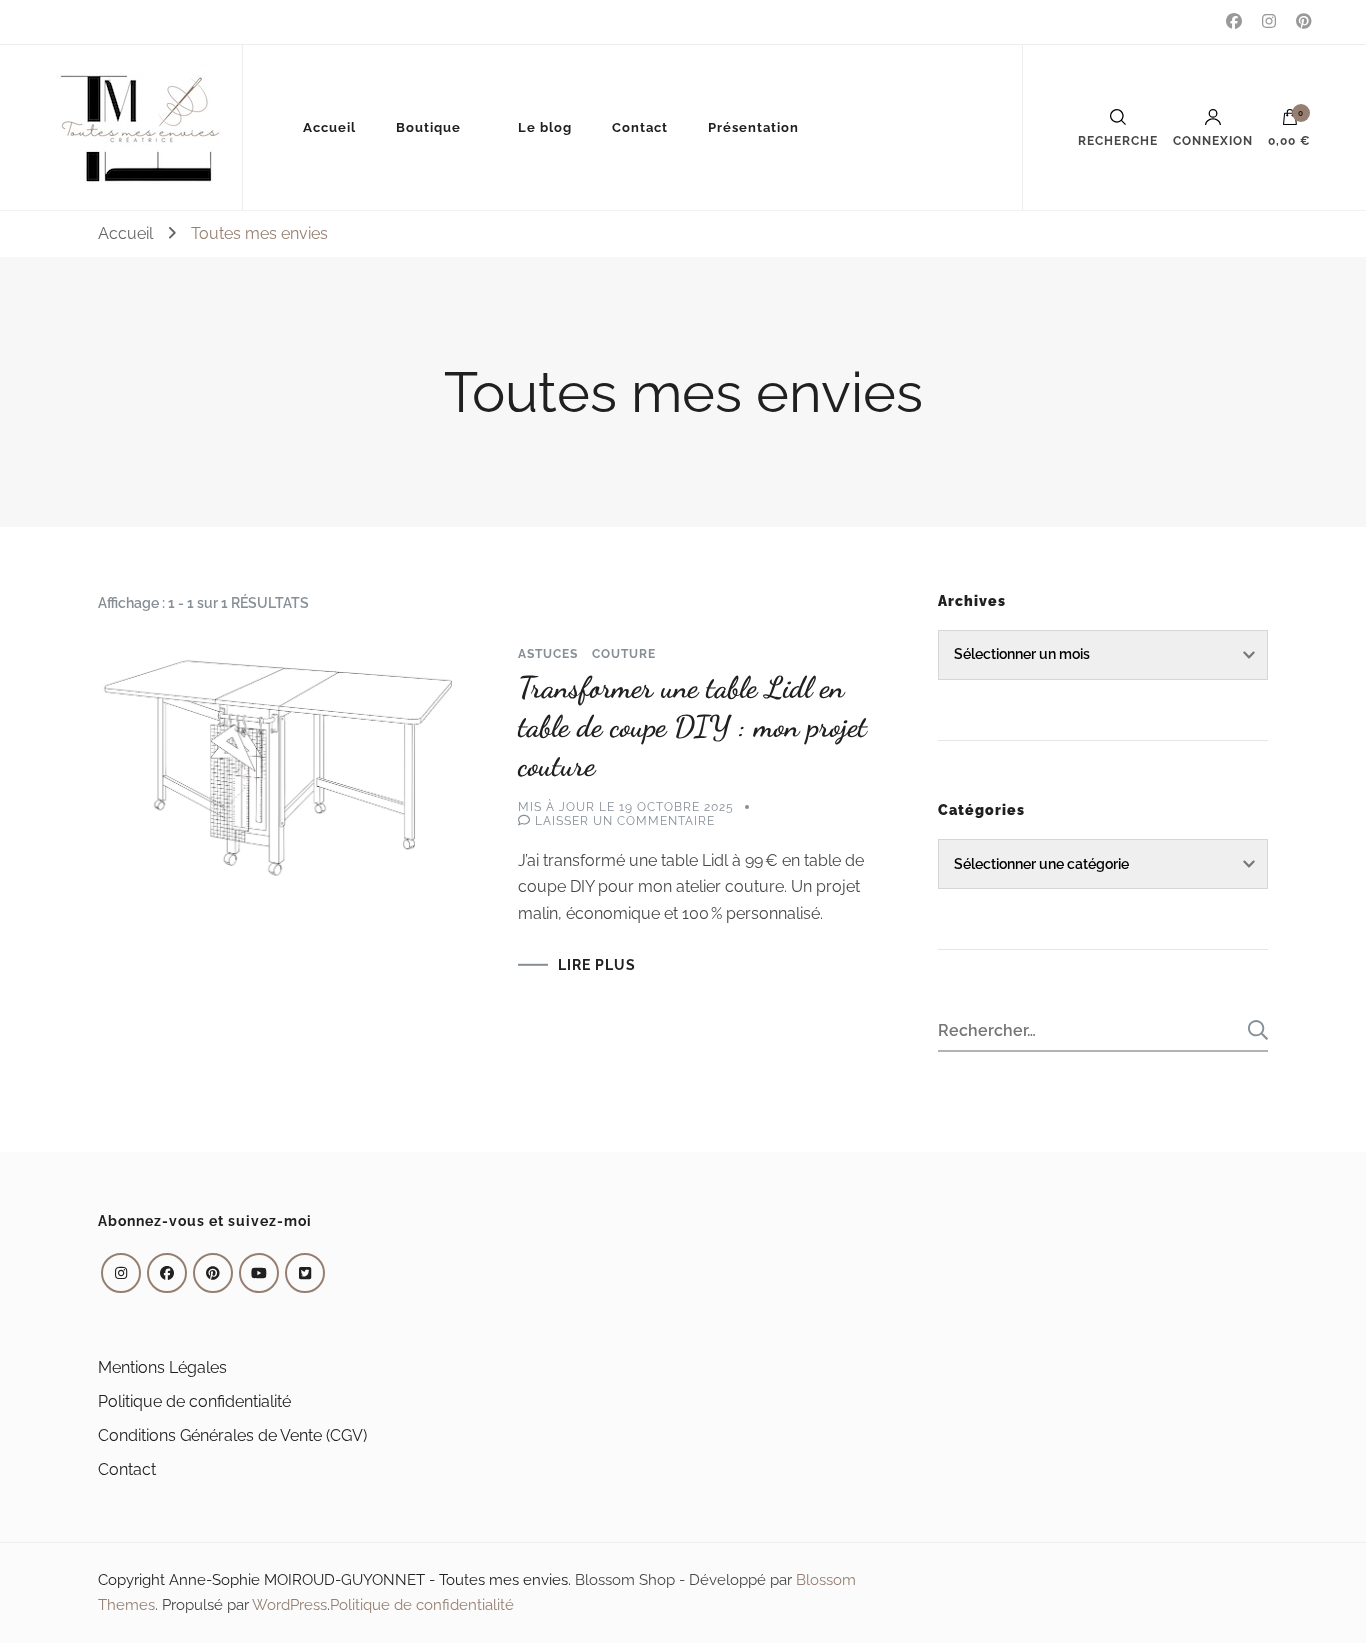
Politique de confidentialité (194, 1401)
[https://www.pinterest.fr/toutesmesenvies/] (213, 1273)
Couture (624, 654)
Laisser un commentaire (625, 821)
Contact (640, 127)
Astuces (548, 654)
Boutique (428, 127)
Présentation (753, 127)
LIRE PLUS (597, 965)
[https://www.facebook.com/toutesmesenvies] (167, 1273)
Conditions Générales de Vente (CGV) (232, 1435)
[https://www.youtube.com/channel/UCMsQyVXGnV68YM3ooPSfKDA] (259, 1273)
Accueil (329, 127)
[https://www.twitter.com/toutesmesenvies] (305, 1273)
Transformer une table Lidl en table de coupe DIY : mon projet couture (692, 726)
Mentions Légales (162, 1367)
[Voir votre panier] (1290, 122)
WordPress (289, 1605)
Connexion (1213, 140)
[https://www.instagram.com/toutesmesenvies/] (121, 1273)
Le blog (545, 127)
